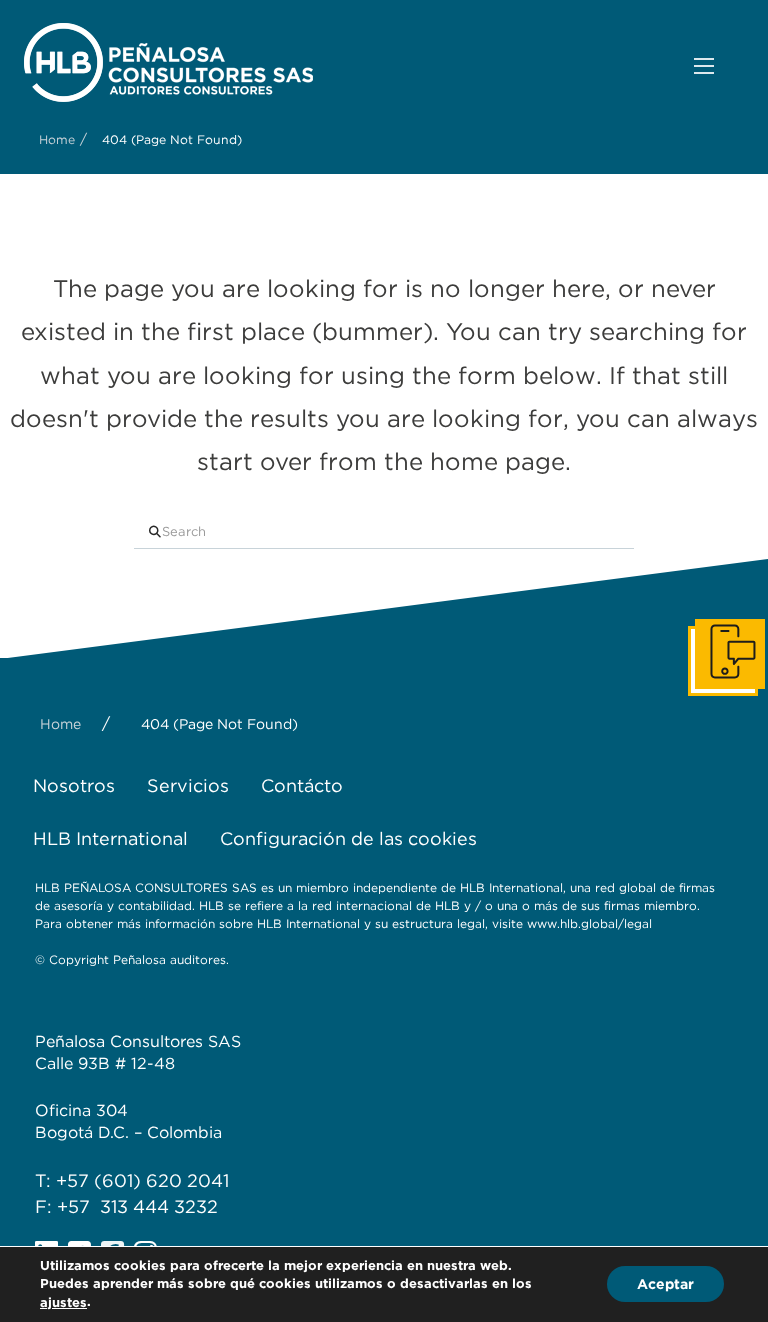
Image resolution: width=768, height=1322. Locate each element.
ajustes (63, 1302)
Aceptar (665, 1285)
